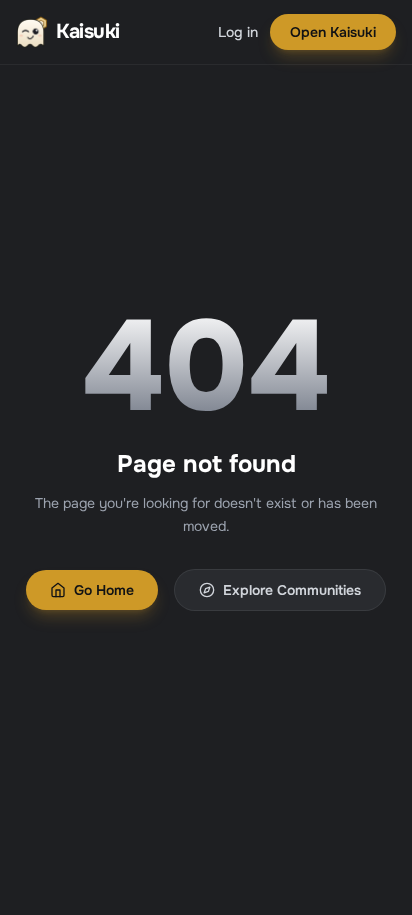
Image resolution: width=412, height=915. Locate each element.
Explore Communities (292, 590)
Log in (238, 32)
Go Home (104, 590)
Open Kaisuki (333, 32)
